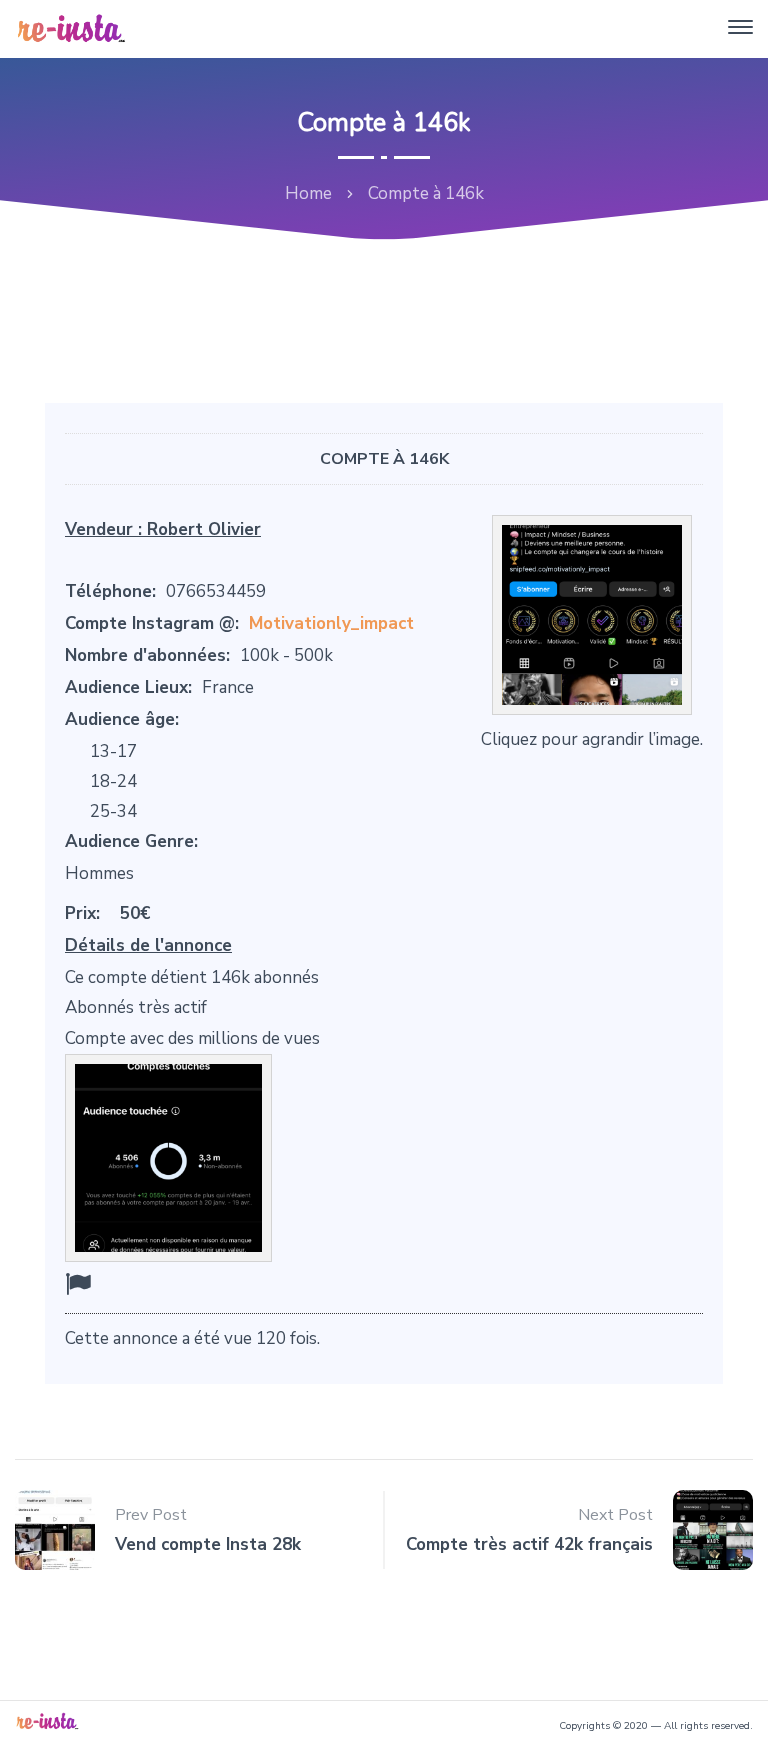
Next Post (615, 1515)
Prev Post (151, 1515)
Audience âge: (122, 719)
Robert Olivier (204, 529)
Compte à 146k (384, 459)
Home (308, 193)
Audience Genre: (131, 841)
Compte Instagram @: (152, 623)
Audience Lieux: (128, 687)
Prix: (82, 913)
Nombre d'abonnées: (147, 655)
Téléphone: (110, 591)
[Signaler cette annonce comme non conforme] (78, 1284)
